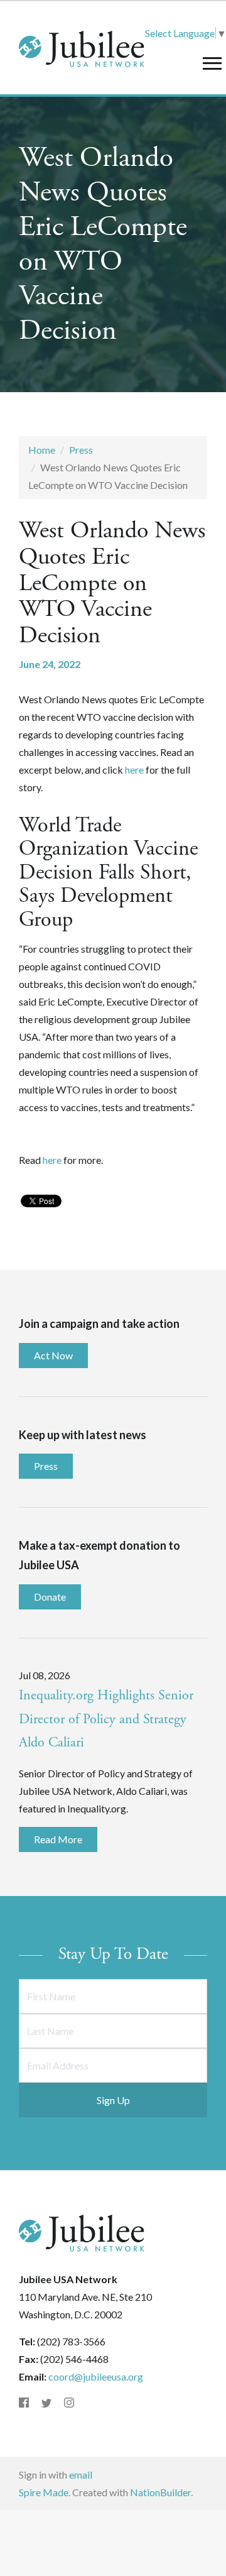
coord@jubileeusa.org (96, 2376)
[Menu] (212, 63)
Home (42, 450)
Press (81, 450)
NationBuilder (160, 2492)
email (81, 2475)
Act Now (53, 1355)
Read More (58, 1839)
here (134, 770)
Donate (50, 1597)
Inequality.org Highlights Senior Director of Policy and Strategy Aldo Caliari (106, 1719)
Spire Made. (45, 2492)
